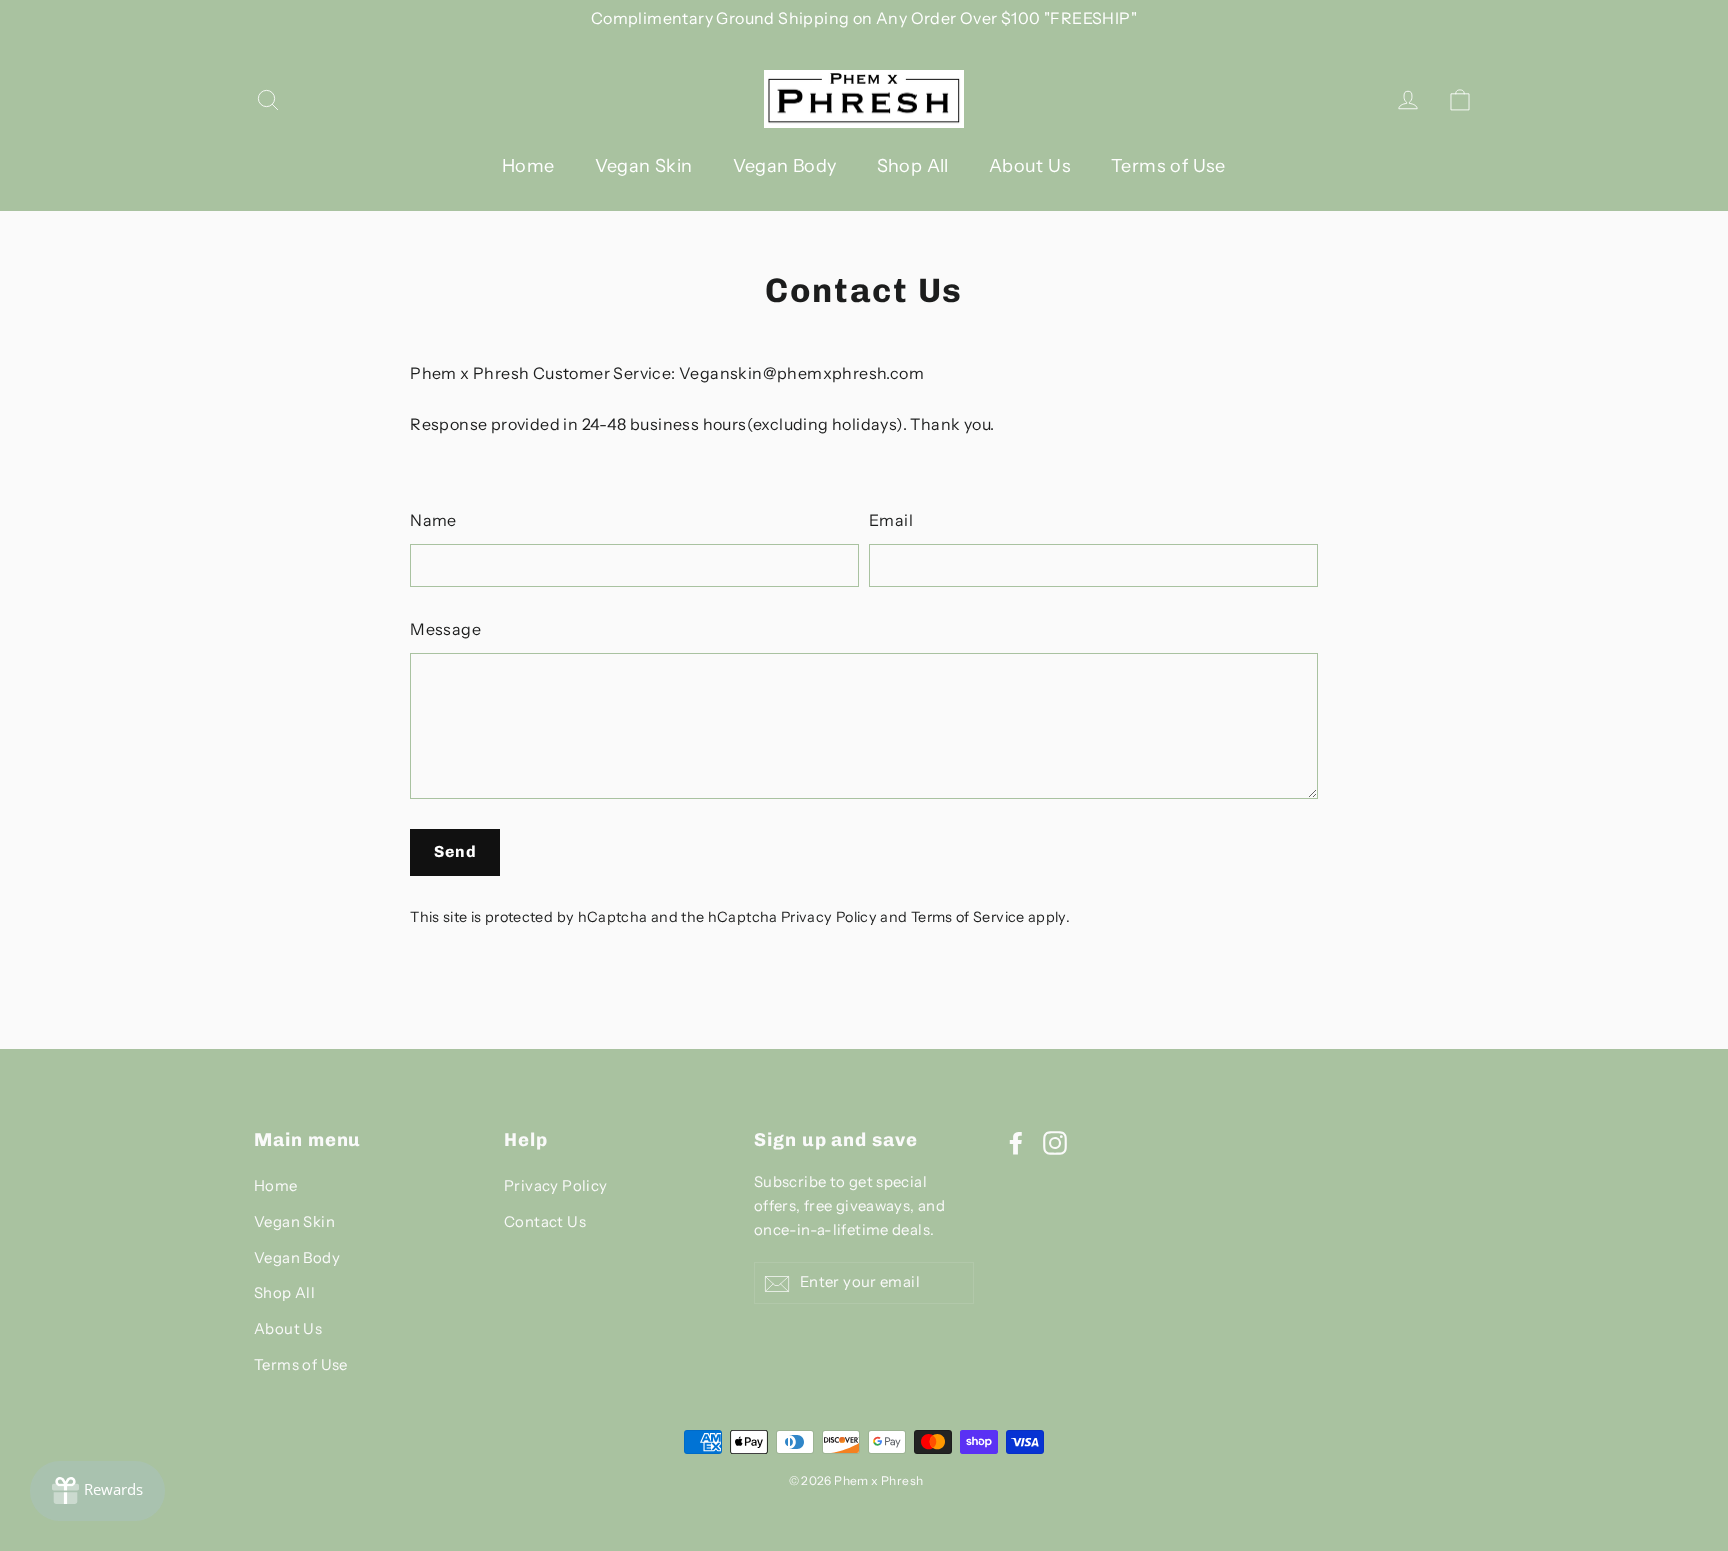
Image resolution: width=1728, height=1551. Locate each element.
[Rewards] (97, 1491)
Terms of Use (1168, 166)
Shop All (913, 166)
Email (891, 520)
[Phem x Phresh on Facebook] (1016, 1142)
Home (528, 166)
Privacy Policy (829, 917)
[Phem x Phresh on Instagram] (1055, 1142)
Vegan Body (785, 166)
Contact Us (545, 1222)
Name (433, 520)
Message (445, 629)
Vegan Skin (644, 166)
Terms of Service (968, 917)
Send (455, 851)
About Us (1030, 166)
